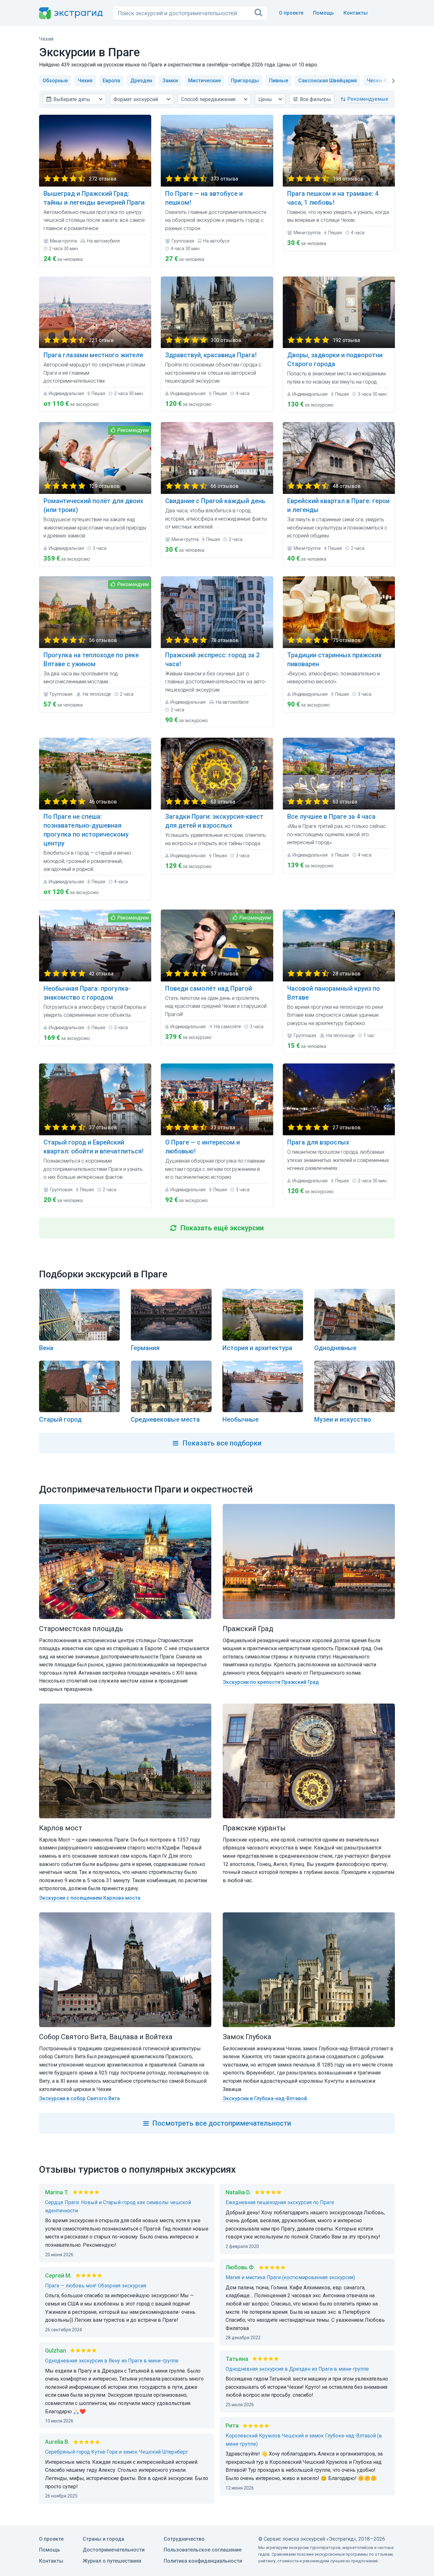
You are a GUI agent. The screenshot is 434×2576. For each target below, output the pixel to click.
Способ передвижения (208, 99)
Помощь (323, 13)
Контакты (356, 13)
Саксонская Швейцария (328, 81)
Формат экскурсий (136, 99)
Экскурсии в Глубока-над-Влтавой (265, 2098)
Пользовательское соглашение (203, 2550)
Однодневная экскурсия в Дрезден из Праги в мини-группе (297, 2369)
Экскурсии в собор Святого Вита (79, 2098)
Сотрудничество (184, 2539)
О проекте (291, 13)
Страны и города (103, 2539)
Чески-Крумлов (386, 81)
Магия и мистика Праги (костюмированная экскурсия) (290, 2277)
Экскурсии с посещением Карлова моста (90, 1898)
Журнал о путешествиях (112, 2561)
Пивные (279, 81)
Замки (170, 81)
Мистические (204, 81)
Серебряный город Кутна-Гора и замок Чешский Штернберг (117, 2452)
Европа (111, 81)
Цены (265, 99)
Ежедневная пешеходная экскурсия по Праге (280, 2202)
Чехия (85, 81)
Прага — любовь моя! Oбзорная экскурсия (96, 2286)
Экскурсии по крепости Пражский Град (271, 1682)
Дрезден (141, 81)
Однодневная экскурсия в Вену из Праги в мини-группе (112, 2361)
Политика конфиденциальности (203, 2561)
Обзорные (55, 81)
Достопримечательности (114, 2550)
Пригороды (245, 81)
